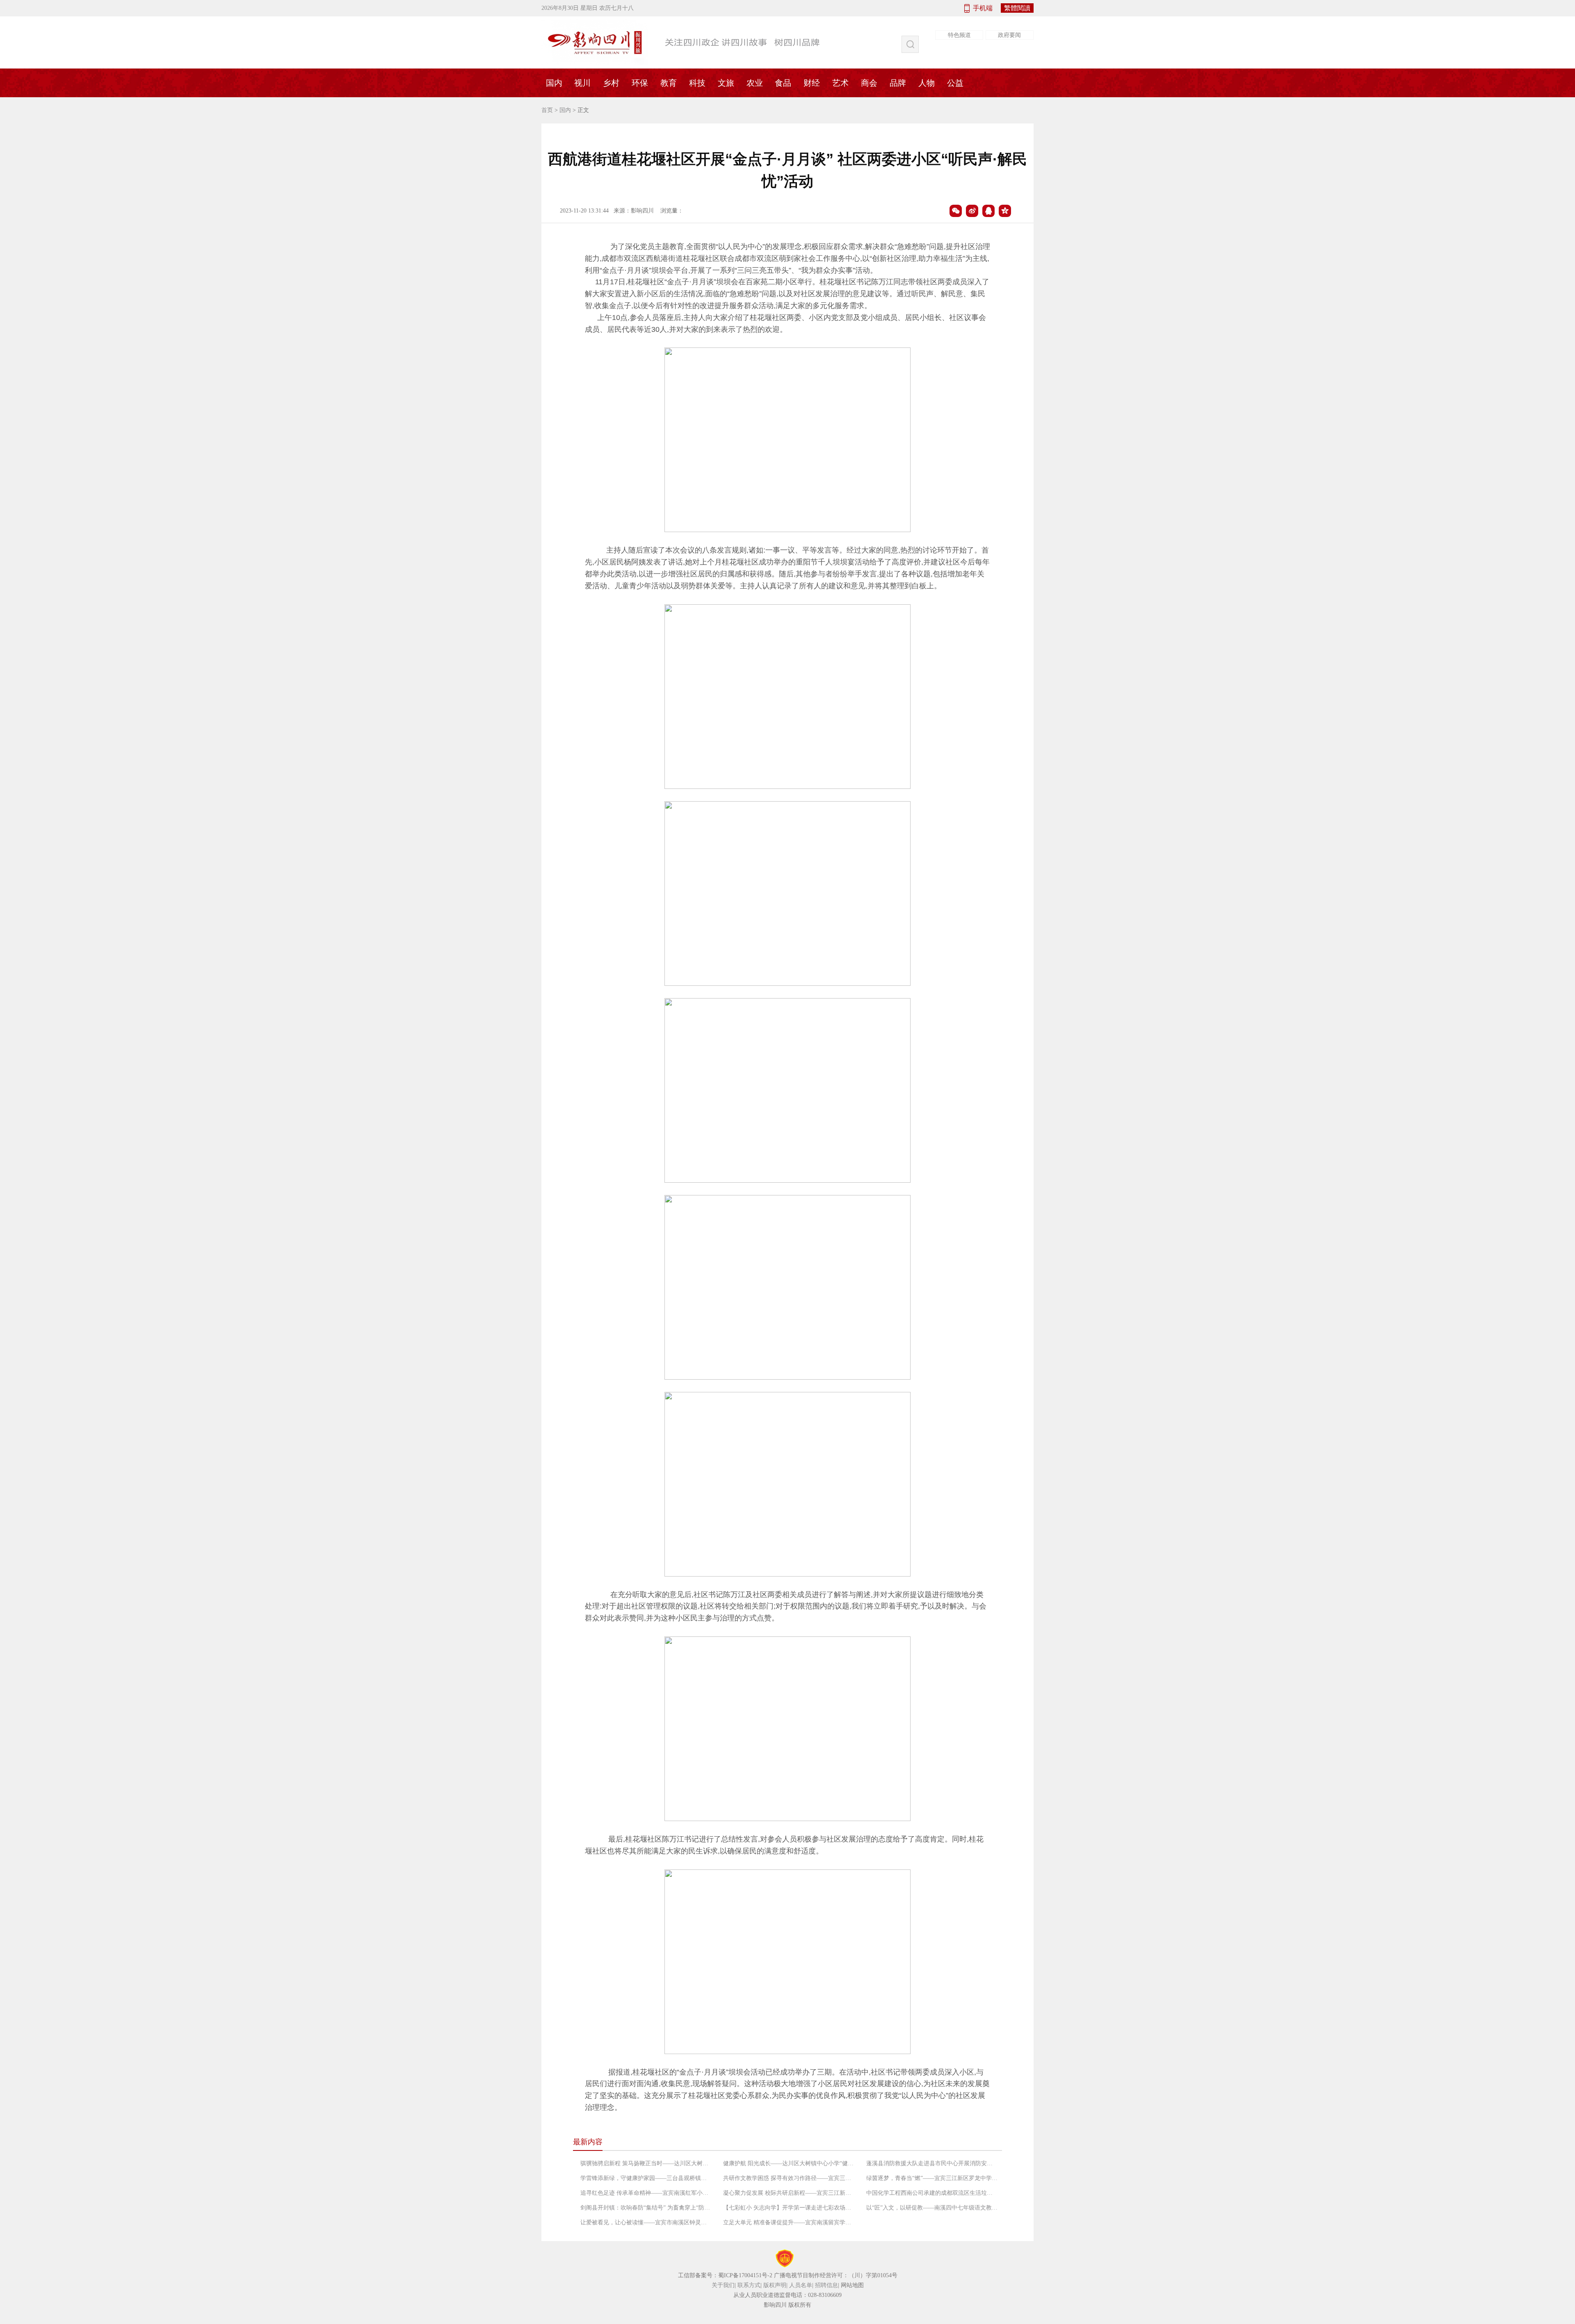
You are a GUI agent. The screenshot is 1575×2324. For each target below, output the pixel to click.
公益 (955, 83)
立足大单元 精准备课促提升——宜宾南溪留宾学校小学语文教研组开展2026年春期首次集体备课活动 (789, 2222)
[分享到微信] (956, 211)
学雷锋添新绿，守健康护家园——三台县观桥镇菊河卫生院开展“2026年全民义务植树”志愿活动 (646, 2178)
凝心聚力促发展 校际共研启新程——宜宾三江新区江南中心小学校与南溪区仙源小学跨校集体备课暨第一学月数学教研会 (789, 2193)
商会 (869, 83)
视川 (582, 83)
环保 (640, 83)
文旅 (726, 83)
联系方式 (749, 2285)
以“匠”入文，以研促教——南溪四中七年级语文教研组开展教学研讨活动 (932, 2208)
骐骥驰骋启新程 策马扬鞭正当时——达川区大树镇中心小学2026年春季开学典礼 (646, 2163)
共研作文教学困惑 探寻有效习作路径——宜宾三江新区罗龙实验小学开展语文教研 (789, 2178)
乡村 (611, 83)
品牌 (898, 83)
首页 (547, 110)
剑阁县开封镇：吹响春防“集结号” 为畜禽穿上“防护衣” (646, 2208)
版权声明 (775, 2285)
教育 (669, 83)
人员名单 (801, 2285)
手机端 (983, 8)
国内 (554, 83)
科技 (697, 83)
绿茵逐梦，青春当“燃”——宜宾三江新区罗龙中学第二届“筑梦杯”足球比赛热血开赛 (932, 2178)
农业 (755, 83)
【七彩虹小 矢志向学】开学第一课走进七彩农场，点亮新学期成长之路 (789, 2208)
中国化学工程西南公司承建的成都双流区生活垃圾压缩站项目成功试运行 (932, 2193)
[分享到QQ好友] (988, 211)
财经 (812, 83)
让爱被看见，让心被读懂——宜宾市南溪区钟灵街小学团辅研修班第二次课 (646, 2222)
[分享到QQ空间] (1005, 211)
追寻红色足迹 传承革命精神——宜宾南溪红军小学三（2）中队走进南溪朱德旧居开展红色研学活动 (646, 2193)
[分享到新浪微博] (972, 211)
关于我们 (723, 2285)
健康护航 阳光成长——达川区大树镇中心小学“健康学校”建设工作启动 (789, 2163)
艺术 (840, 83)
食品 (783, 83)
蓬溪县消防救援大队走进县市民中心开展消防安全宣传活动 (932, 2163)
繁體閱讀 (1017, 8)
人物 (927, 83)
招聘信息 (826, 2285)
